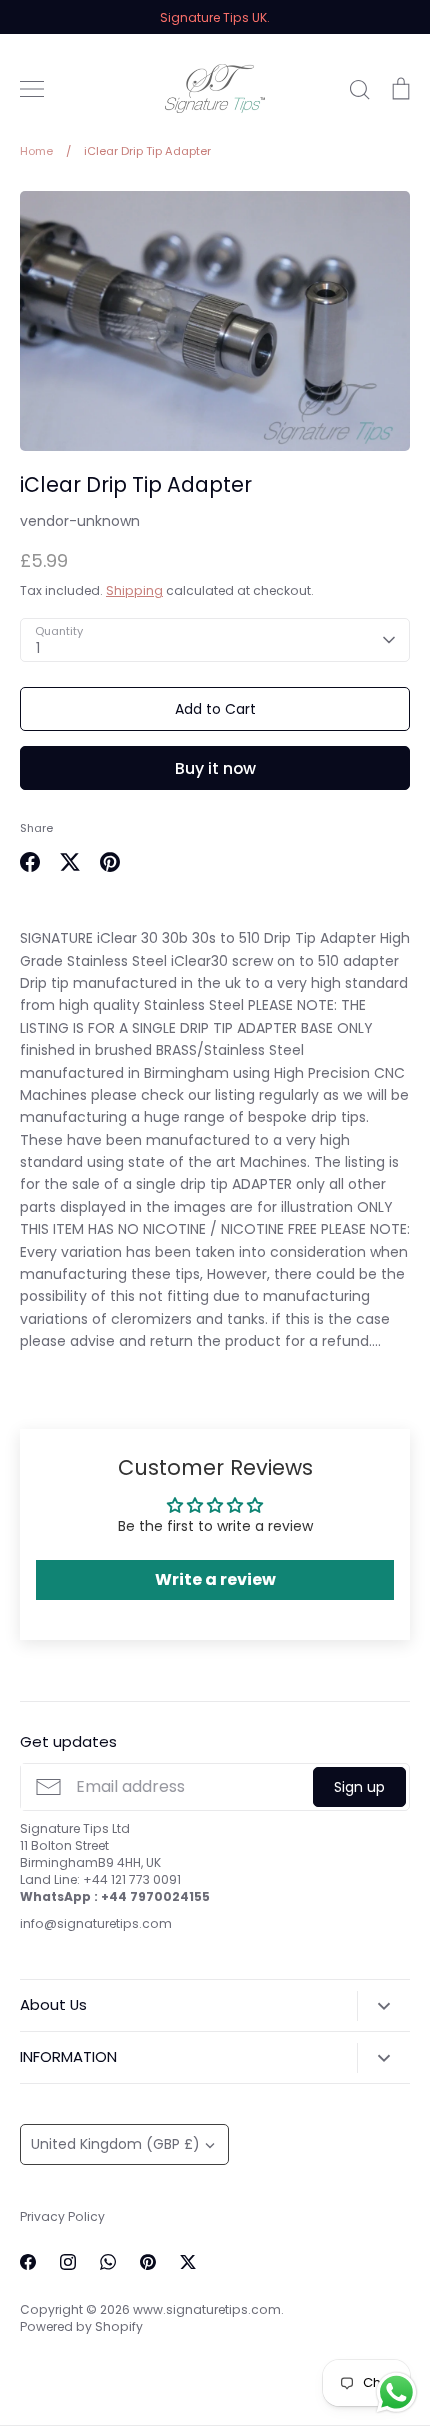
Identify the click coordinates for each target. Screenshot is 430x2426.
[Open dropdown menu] (383, 2006)
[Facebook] (28, 2262)
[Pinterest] (148, 2262)
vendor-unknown (80, 521)
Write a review (215, 1579)
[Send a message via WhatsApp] (396, 2392)
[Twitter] (188, 2262)
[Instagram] (68, 2262)
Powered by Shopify (81, 2326)
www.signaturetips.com (207, 2309)
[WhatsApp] (108, 2262)
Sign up (359, 1787)
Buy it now (215, 768)
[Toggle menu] (32, 89)
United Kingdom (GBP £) (115, 2144)
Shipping (134, 590)
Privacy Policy (62, 2216)
